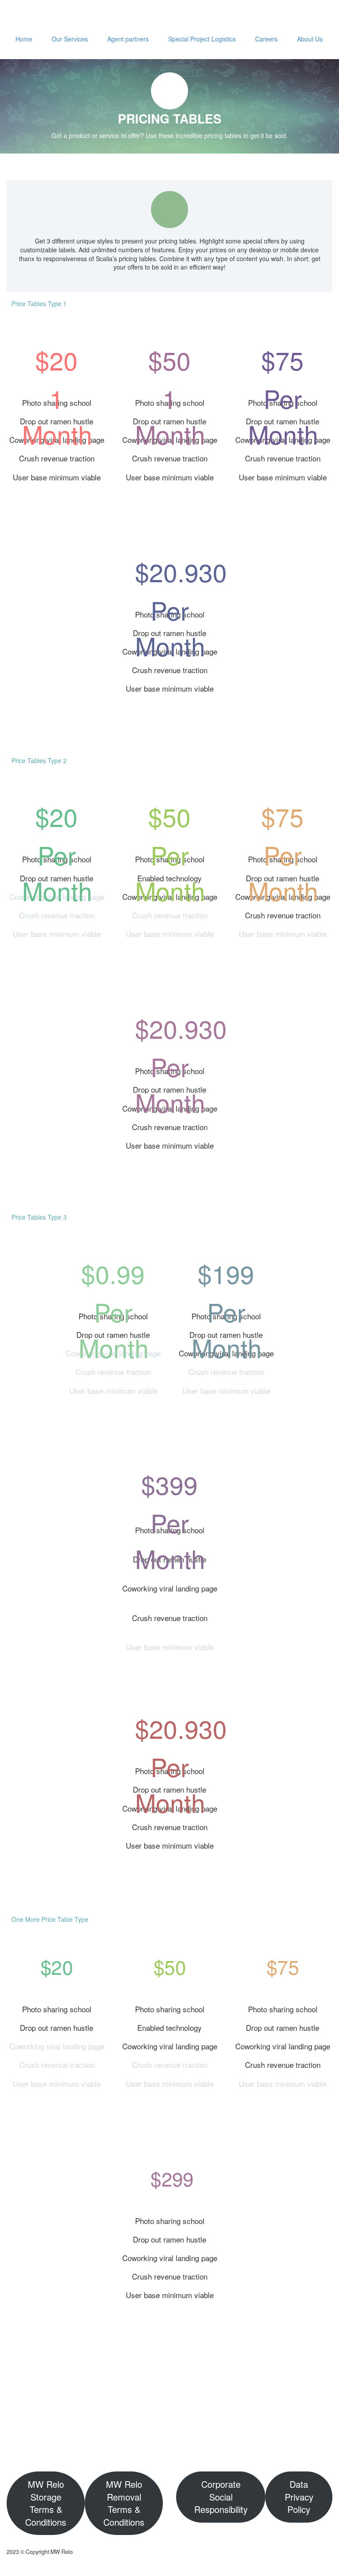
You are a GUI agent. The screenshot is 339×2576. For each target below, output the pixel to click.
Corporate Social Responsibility (221, 2497)
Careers (266, 39)
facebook (289, 2432)
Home (24, 39)
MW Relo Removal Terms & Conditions (124, 2503)
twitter (263, 2432)
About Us (310, 39)
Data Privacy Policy (299, 2497)
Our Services (70, 39)
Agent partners (128, 39)
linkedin (315, 2432)
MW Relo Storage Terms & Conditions (46, 2503)
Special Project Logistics (202, 39)
